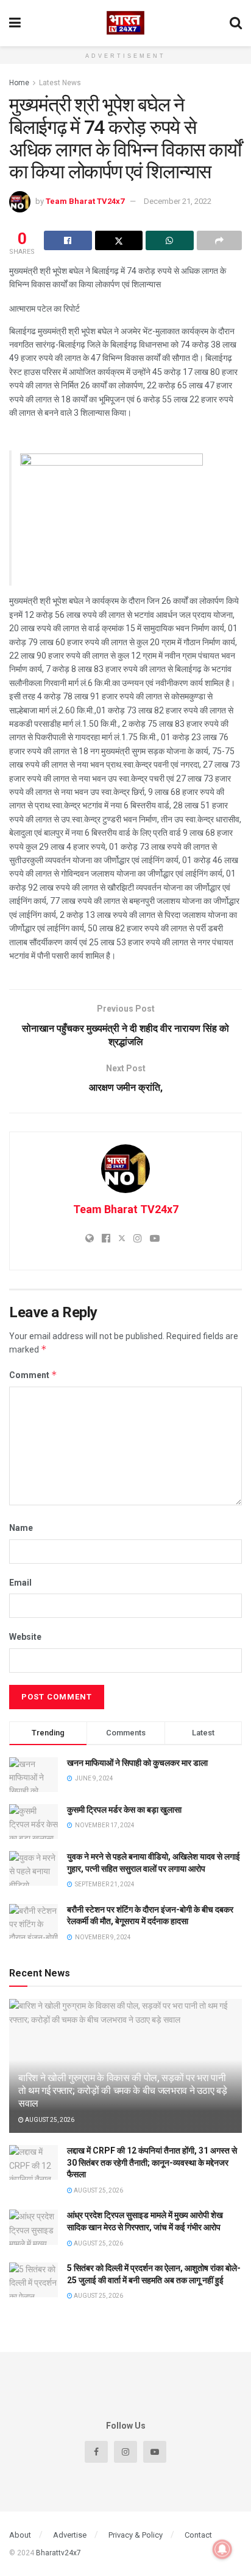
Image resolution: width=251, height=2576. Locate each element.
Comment (33, 1375)
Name (21, 1528)
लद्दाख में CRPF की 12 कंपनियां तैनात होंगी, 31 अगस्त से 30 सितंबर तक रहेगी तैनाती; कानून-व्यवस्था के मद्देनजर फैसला (152, 2162)
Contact (198, 2535)
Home (19, 83)
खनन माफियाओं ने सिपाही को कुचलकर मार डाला (137, 1763)
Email (20, 1583)
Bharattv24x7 (58, 2553)
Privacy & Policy (136, 2535)
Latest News (60, 83)
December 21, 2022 (178, 201)
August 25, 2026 (49, 2120)
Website (25, 1637)
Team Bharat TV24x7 (85, 201)
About (20, 2535)
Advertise (70, 2535)
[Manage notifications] (222, 2549)
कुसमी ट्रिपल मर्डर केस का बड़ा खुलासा (124, 1810)
